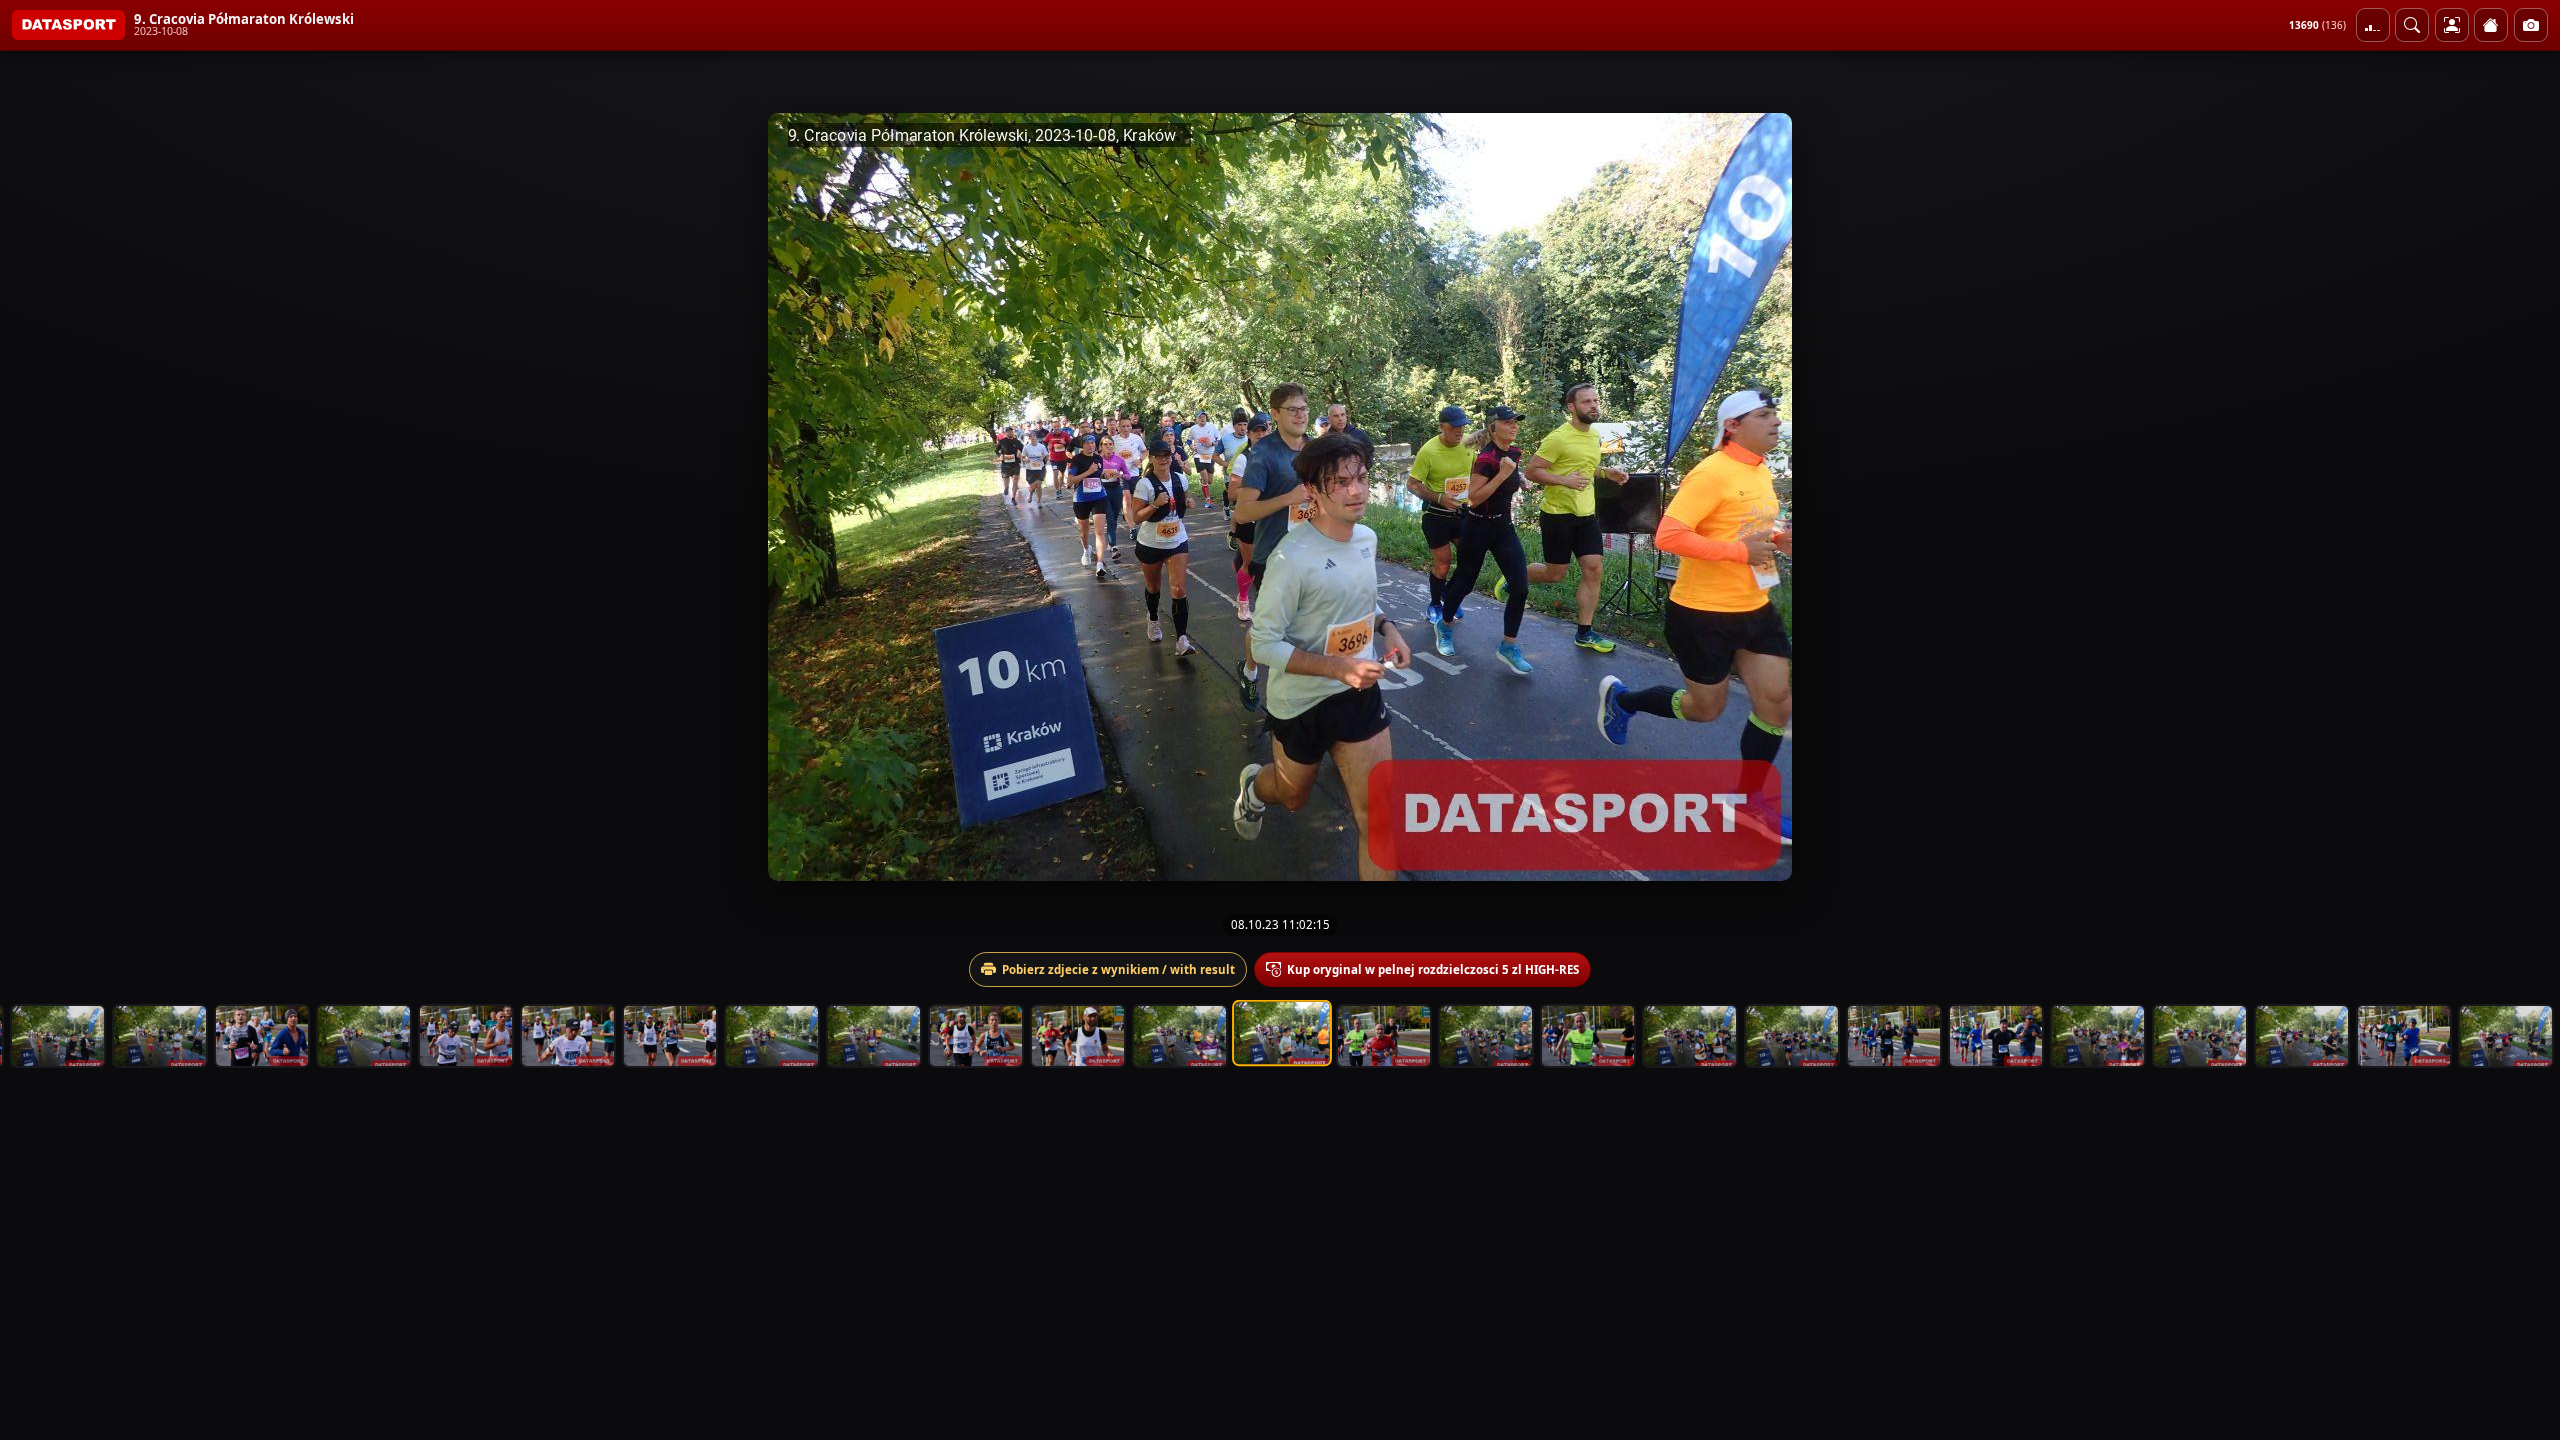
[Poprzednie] (33, 497)
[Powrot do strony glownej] (2491, 25)
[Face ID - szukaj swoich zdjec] (2412, 25)
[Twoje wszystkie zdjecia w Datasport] (2452, 25)
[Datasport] (68, 25)
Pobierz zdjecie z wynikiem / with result (1118, 969)
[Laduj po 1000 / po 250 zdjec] (2373, 25)
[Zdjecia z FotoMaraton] (2531, 25)
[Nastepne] (2527, 497)
